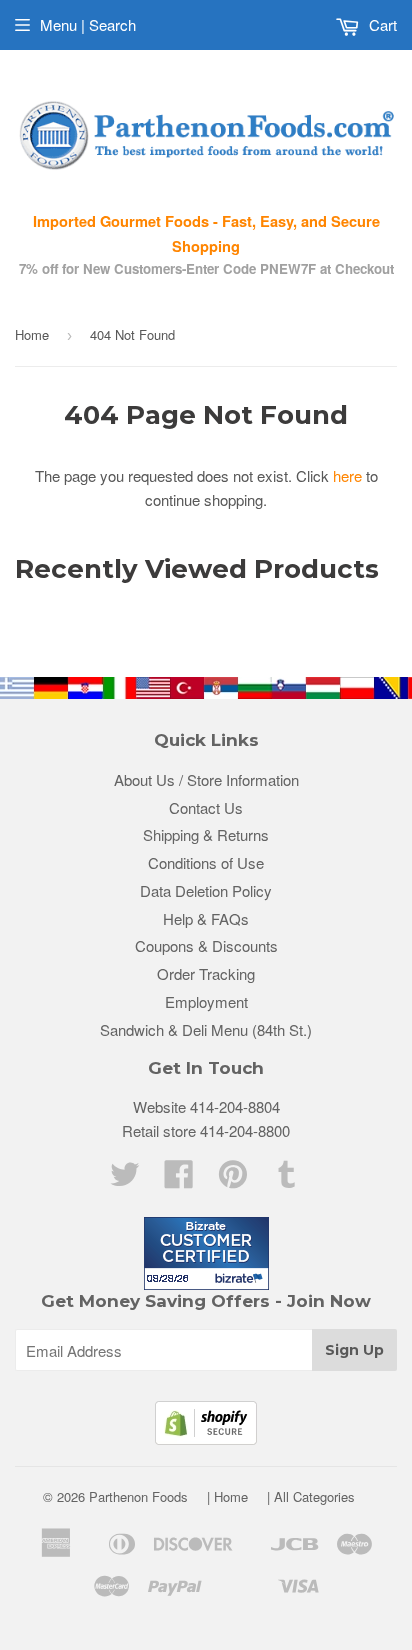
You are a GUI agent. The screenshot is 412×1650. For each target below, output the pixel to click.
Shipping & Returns (206, 834)
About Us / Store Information (206, 779)
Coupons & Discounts (206, 945)
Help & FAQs (206, 918)
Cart (381, 24)
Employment (206, 1001)
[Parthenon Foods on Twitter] (125, 1179)
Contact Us (206, 807)
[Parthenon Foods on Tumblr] (287, 1179)
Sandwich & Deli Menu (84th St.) (206, 1029)
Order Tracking (206, 973)
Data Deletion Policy (206, 890)
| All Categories (311, 1496)
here (347, 475)
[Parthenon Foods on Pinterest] (233, 1179)
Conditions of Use (206, 862)
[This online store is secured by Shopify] (206, 1438)
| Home (227, 1496)
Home (32, 334)
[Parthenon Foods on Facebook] (179, 1179)
